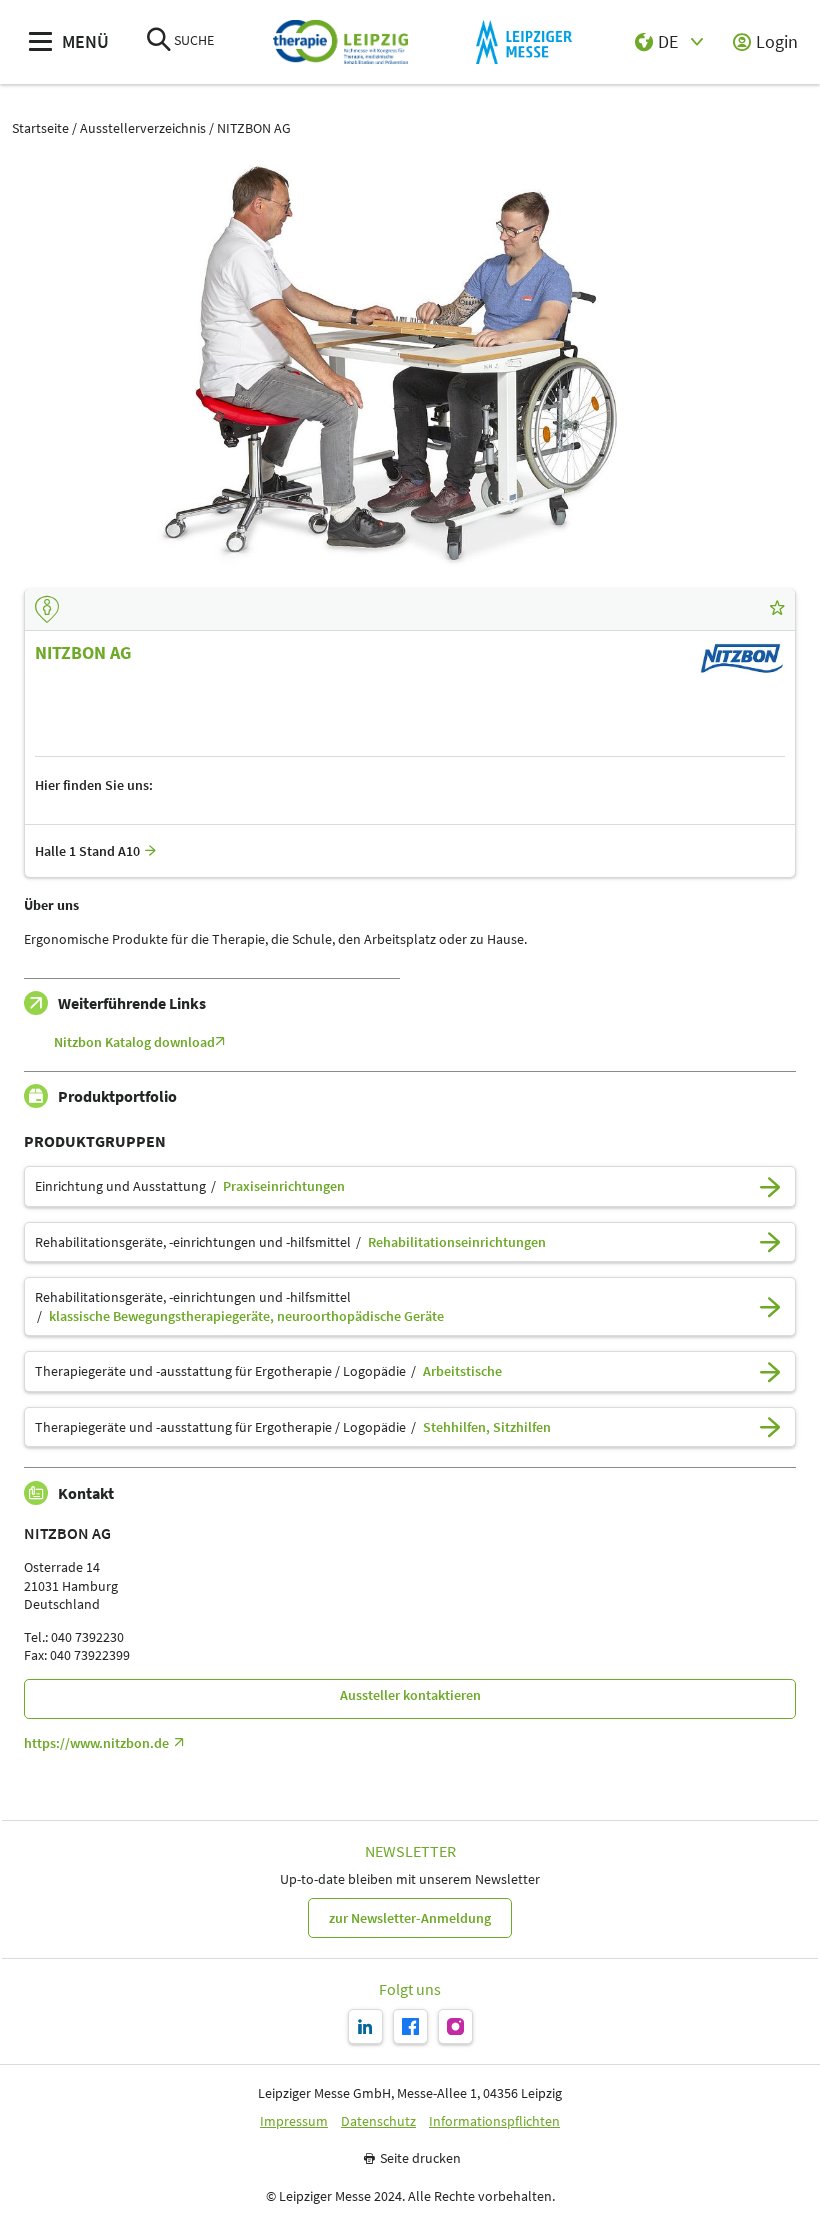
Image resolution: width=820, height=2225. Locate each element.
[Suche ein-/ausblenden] (159, 41)
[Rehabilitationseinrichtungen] (770, 1242)
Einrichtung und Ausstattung (120, 1186)
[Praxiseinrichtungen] (770, 1186)
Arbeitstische (462, 1371)
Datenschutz (378, 2121)
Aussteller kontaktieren (410, 1695)
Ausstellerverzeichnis (143, 128)
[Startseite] (340, 42)
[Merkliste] (777, 609)
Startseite (40, 128)
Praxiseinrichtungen (284, 1186)
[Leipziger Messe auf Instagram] (455, 2026)
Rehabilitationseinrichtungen (457, 1242)
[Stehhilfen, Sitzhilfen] (770, 1427)
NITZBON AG (254, 128)
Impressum (294, 2121)
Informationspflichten (494, 2121)
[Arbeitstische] (770, 1371)
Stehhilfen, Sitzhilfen (487, 1427)
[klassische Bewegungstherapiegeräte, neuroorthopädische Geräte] (770, 1306)
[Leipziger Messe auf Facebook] (410, 2026)
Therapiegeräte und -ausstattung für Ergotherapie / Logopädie (220, 1371)
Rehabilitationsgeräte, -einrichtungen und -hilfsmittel (193, 1242)
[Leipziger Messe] (523, 42)
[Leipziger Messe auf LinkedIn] (365, 2026)
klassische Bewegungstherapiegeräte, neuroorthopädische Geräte (246, 1316)
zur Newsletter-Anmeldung (410, 1918)
